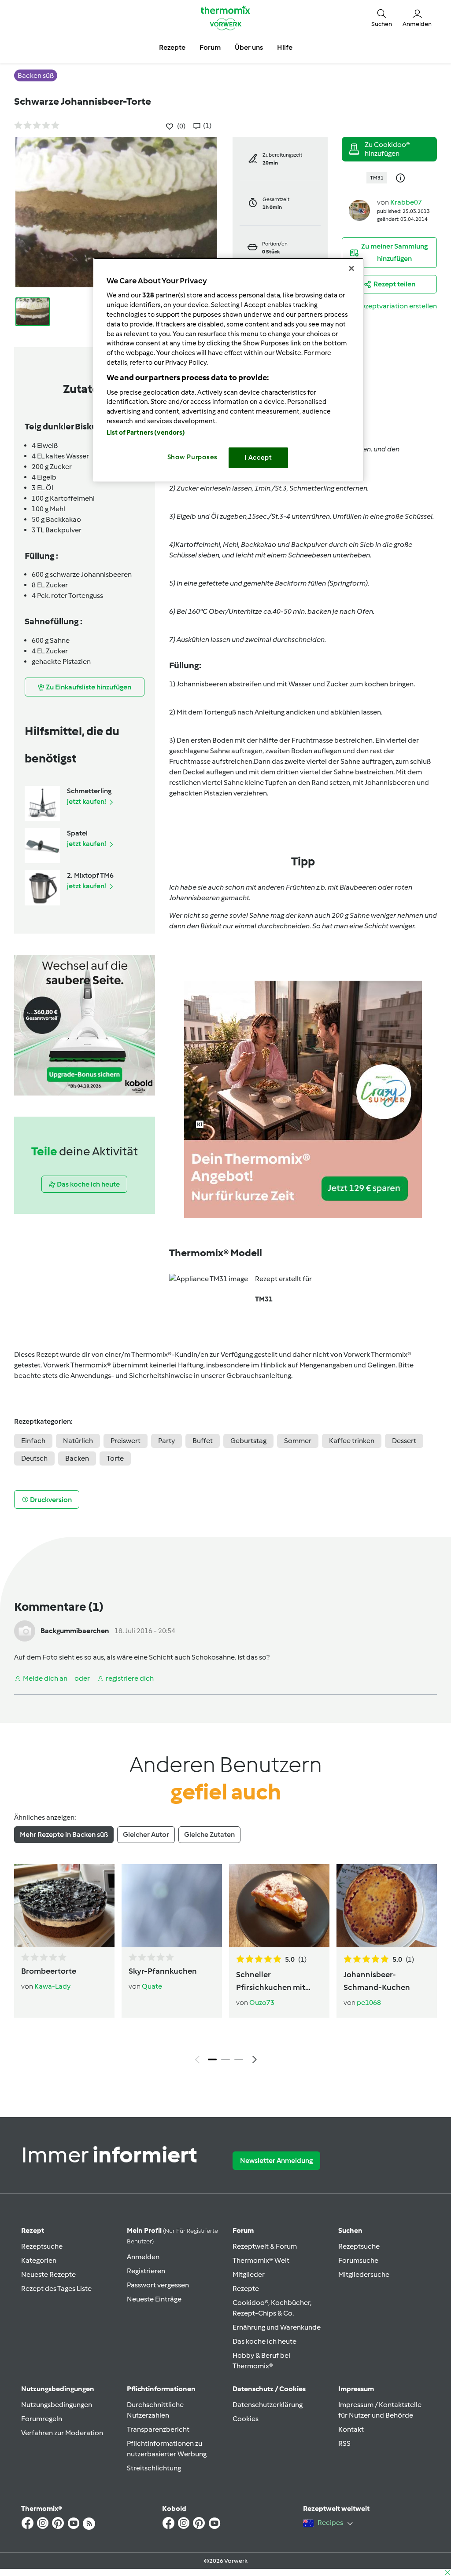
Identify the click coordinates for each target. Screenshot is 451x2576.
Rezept (33, 2230)
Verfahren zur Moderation (62, 2433)
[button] (382, 18)
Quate (152, 1986)
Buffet (203, 1441)
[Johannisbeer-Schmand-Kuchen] (387, 1906)
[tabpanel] (225, 1966)
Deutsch (34, 1458)
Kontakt (351, 2429)
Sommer (298, 1441)
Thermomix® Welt (261, 2260)
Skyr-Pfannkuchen (163, 1971)
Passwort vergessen (158, 2285)
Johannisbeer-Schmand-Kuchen (377, 1981)
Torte (115, 1458)
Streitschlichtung (154, 2468)
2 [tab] (225, 2059)
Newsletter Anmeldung (276, 2160)
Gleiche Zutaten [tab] (209, 1834)
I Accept (258, 458)
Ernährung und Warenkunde (277, 2327)
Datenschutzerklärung (268, 2405)
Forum (243, 2230)
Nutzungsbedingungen (57, 2405)
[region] (229, 370)
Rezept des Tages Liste (56, 2288)
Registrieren (146, 2271)
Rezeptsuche (42, 2246)
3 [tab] (239, 2059)
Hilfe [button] (285, 47)
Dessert (404, 1441)
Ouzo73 (262, 2003)
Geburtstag (248, 1441)
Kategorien (39, 2260)
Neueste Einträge (154, 2299)
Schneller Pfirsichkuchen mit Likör (271, 1982)
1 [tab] (212, 2059)
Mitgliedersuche (364, 2274)
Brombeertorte (49, 1971)
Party (166, 1441)
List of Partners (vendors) (146, 432)
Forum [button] (210, 47)
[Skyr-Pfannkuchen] (172, 1906)
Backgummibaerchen (75, 1631)
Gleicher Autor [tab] (146, 1834)
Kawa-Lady (52, 1986)
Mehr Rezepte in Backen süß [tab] (64, 1834)
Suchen (350, 2230)
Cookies (246, 2419)
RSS (344, 2443)
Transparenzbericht (158, 2429)
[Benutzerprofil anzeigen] (359, 210)
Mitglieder (249, 2274)
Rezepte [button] (172, 47)
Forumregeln (42, 2419)
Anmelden (143, 2257)
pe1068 (369, 2003)
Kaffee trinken (352, 1441)
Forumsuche (358, 2260)
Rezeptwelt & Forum (265, 2246)
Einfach (33, 1441)
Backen (77, 1458)
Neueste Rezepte (48, 2274)
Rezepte (246, 2288)
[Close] (351, 268)
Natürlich (78, 1441)
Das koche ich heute (264, 2341)
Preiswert (126, 1441)
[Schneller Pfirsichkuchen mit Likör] (279, 1906)
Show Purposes (193, 457)
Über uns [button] (249, 47)
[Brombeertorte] (64, 1906)
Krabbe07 (406, 202)
